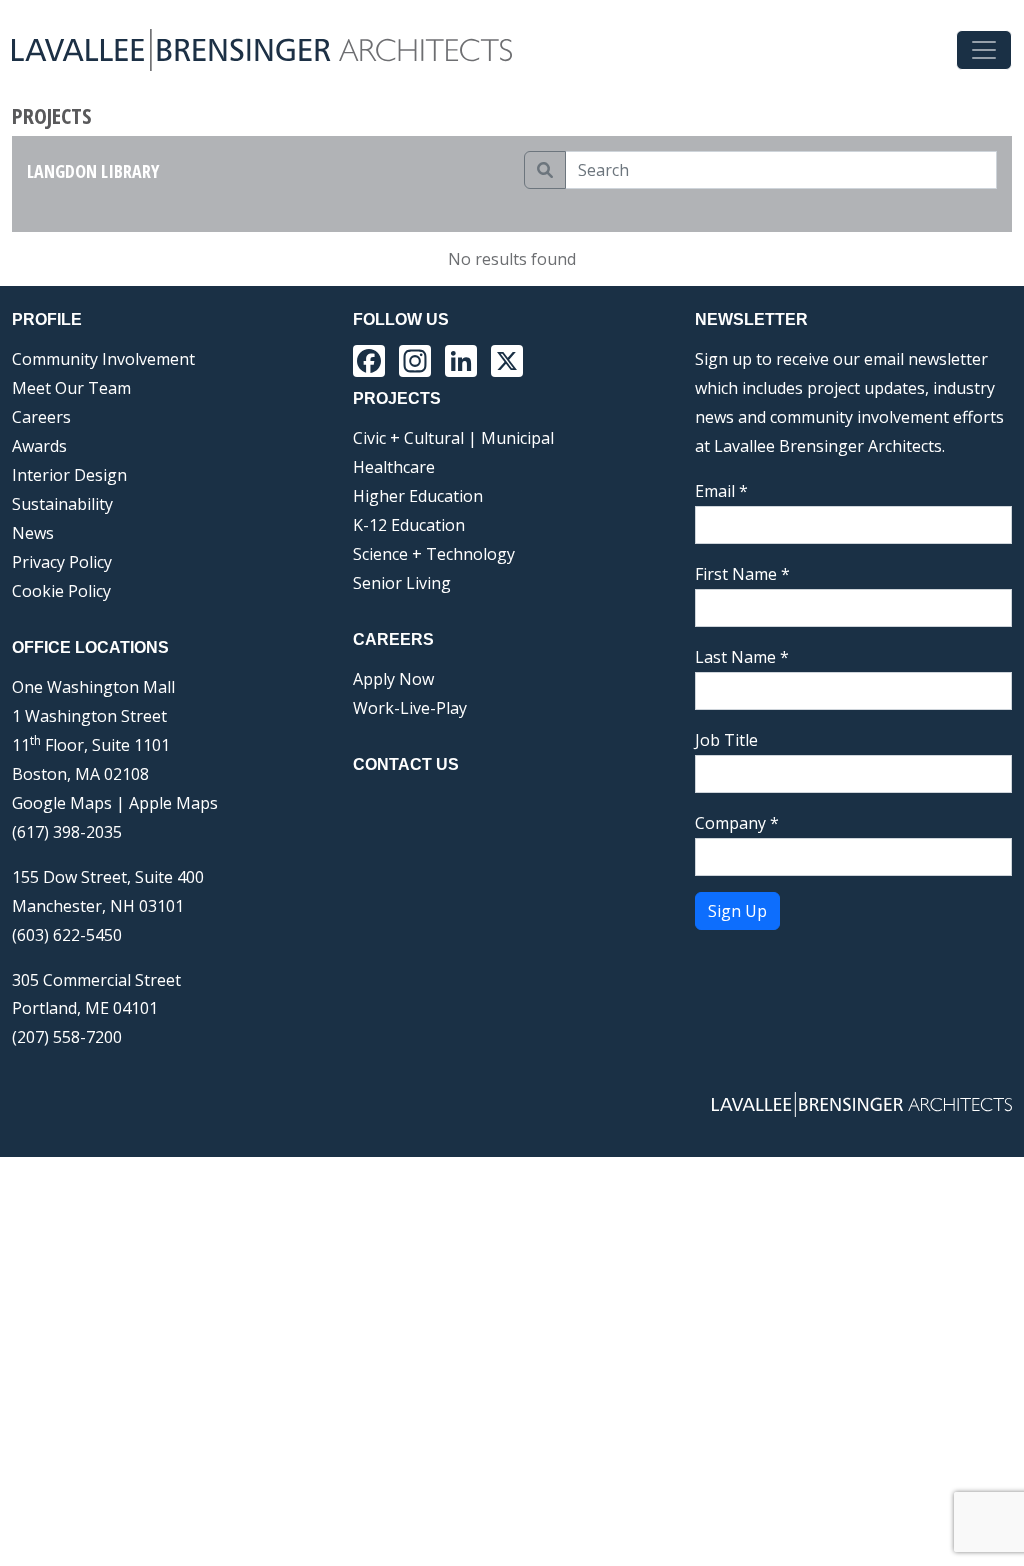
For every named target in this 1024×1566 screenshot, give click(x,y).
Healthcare (394, 467)
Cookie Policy (61, 591)
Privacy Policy (62, 562)
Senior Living (402, 583)
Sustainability (62, 504)
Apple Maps (173, 803)
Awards (39, 446)
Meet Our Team (71, 388)
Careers (41, 417)
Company (737, 823)
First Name (742, 574)
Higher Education (418, 496)
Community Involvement (103, 359)
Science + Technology (434, 554)
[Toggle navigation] (984, 50)
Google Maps (62, 803)
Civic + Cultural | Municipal (453, 438)
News (33, 533)
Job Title (726, 740)
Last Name (742, 657)
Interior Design (69, 475)
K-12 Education (409, 525)
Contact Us (406, 764)
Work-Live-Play (410, 708)
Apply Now (393, 679)
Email (721, 491)
